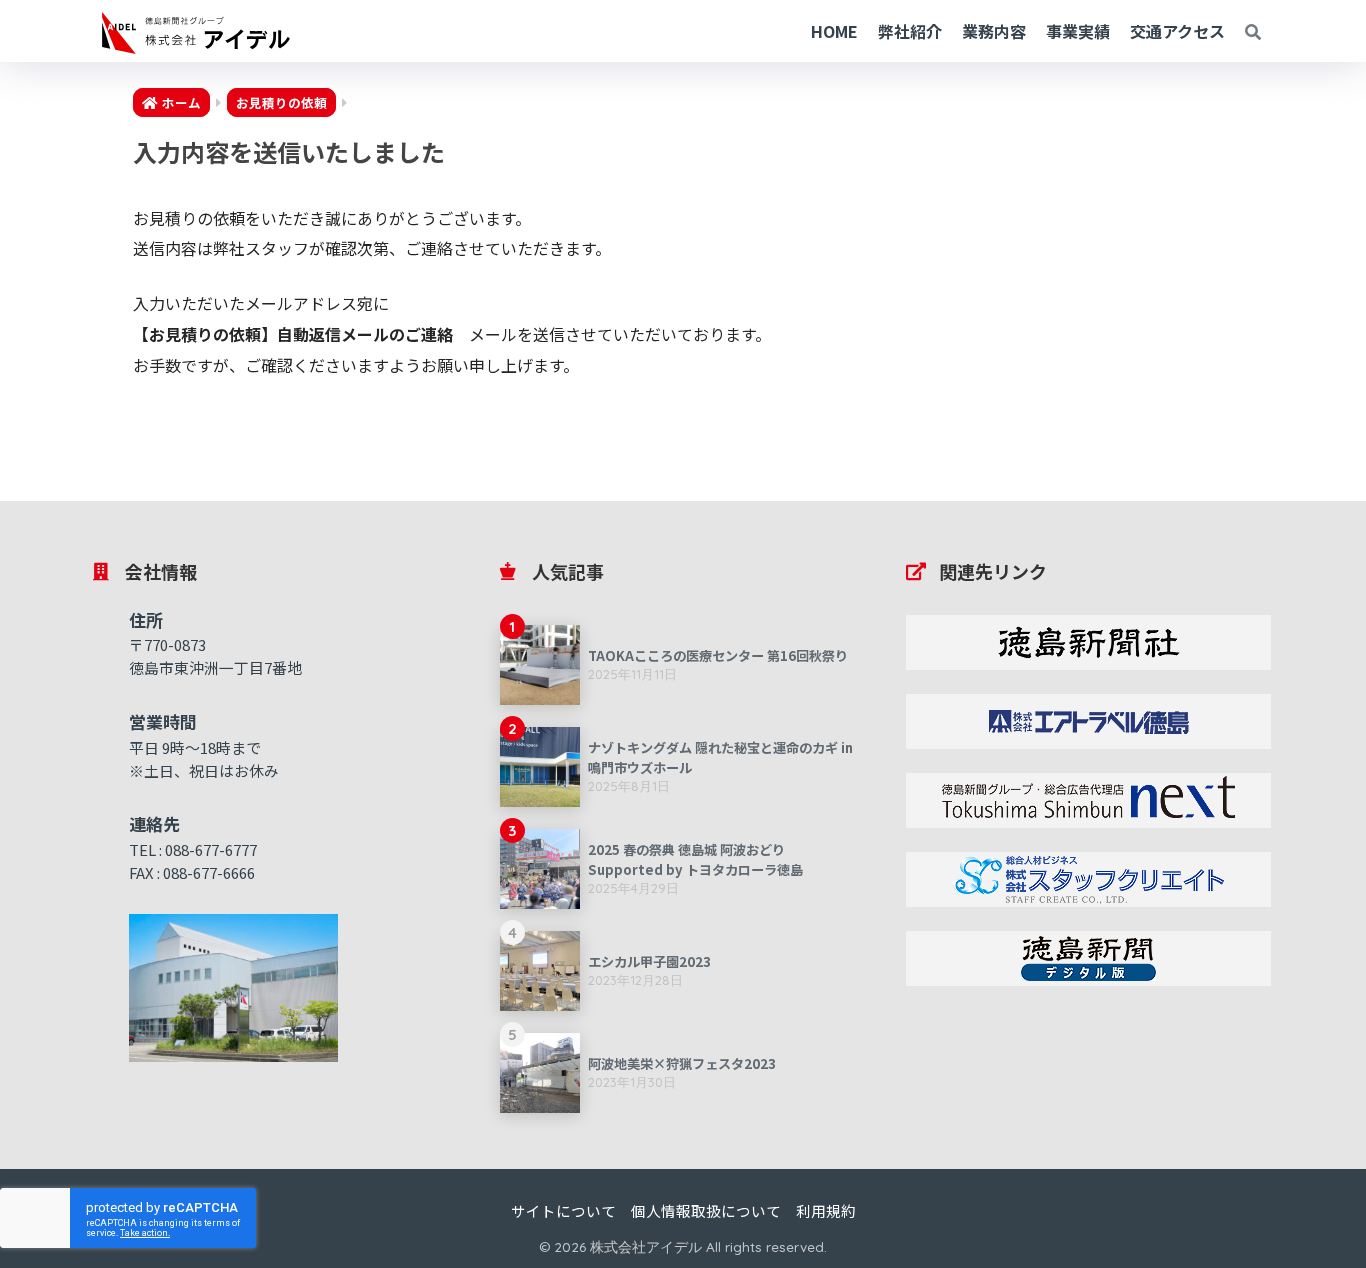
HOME (834, 31)
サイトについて (563, 1210)
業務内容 (994, 31)
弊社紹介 (910, 31)
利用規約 (826, 1210)
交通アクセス (1177, 31)
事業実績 (1078, 31)
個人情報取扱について (706, 1210)
